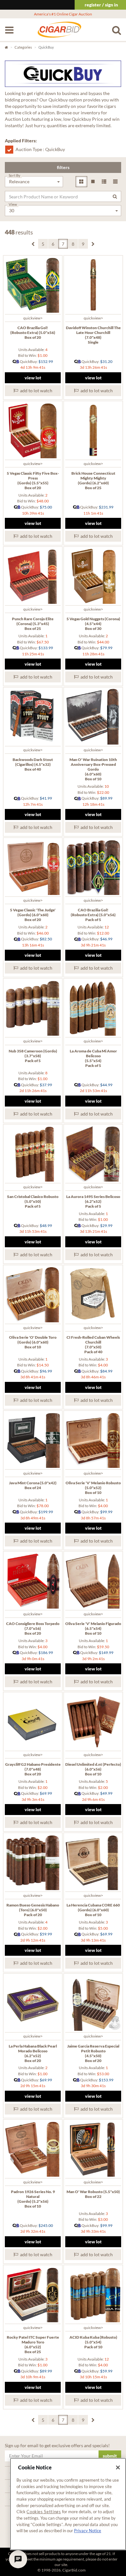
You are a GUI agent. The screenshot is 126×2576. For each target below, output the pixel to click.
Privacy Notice (88, 2531)
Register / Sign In (101, 5)
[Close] (118, 2467)
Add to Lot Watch (35, 390)
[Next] (93, 244)
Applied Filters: (21, 141)
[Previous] (33, 244)
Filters (63, 167)
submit (110, 2456)
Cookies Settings (44, 2512)
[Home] (59, 33)
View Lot (33, 378)
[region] (68, 2504)
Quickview (32, 318)
